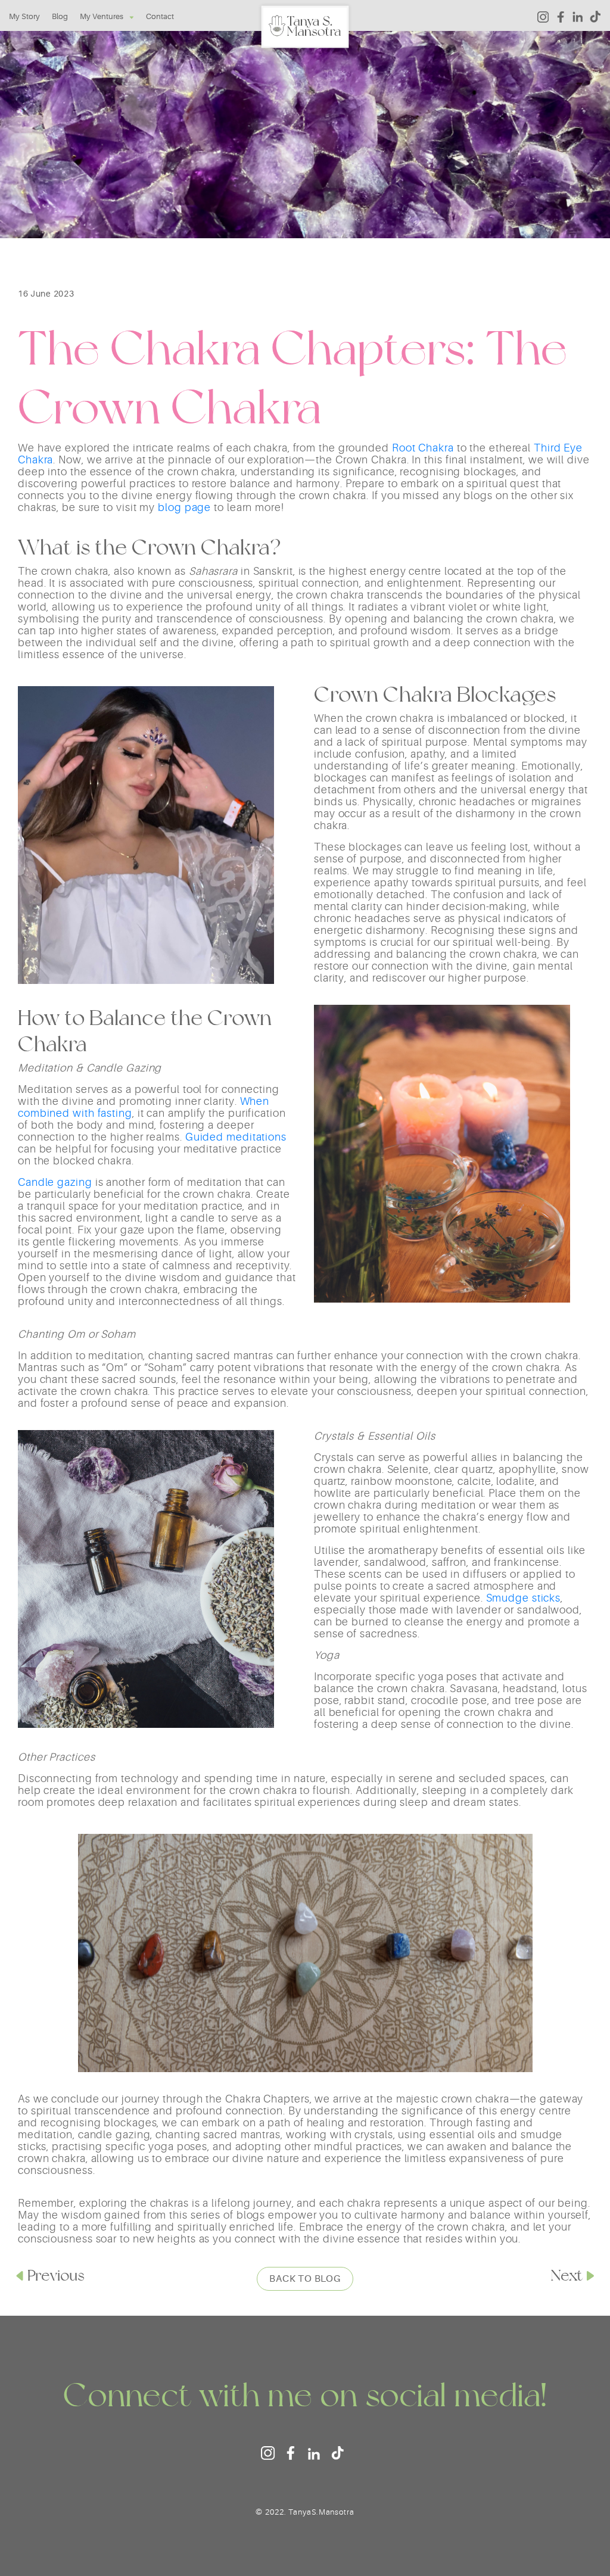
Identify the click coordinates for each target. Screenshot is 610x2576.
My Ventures (102, 16)
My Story (24, 16)
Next (567, 2275)
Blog (60, 16)
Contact (160, 16)
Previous (56, 2275)
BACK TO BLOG (305, 2279)
